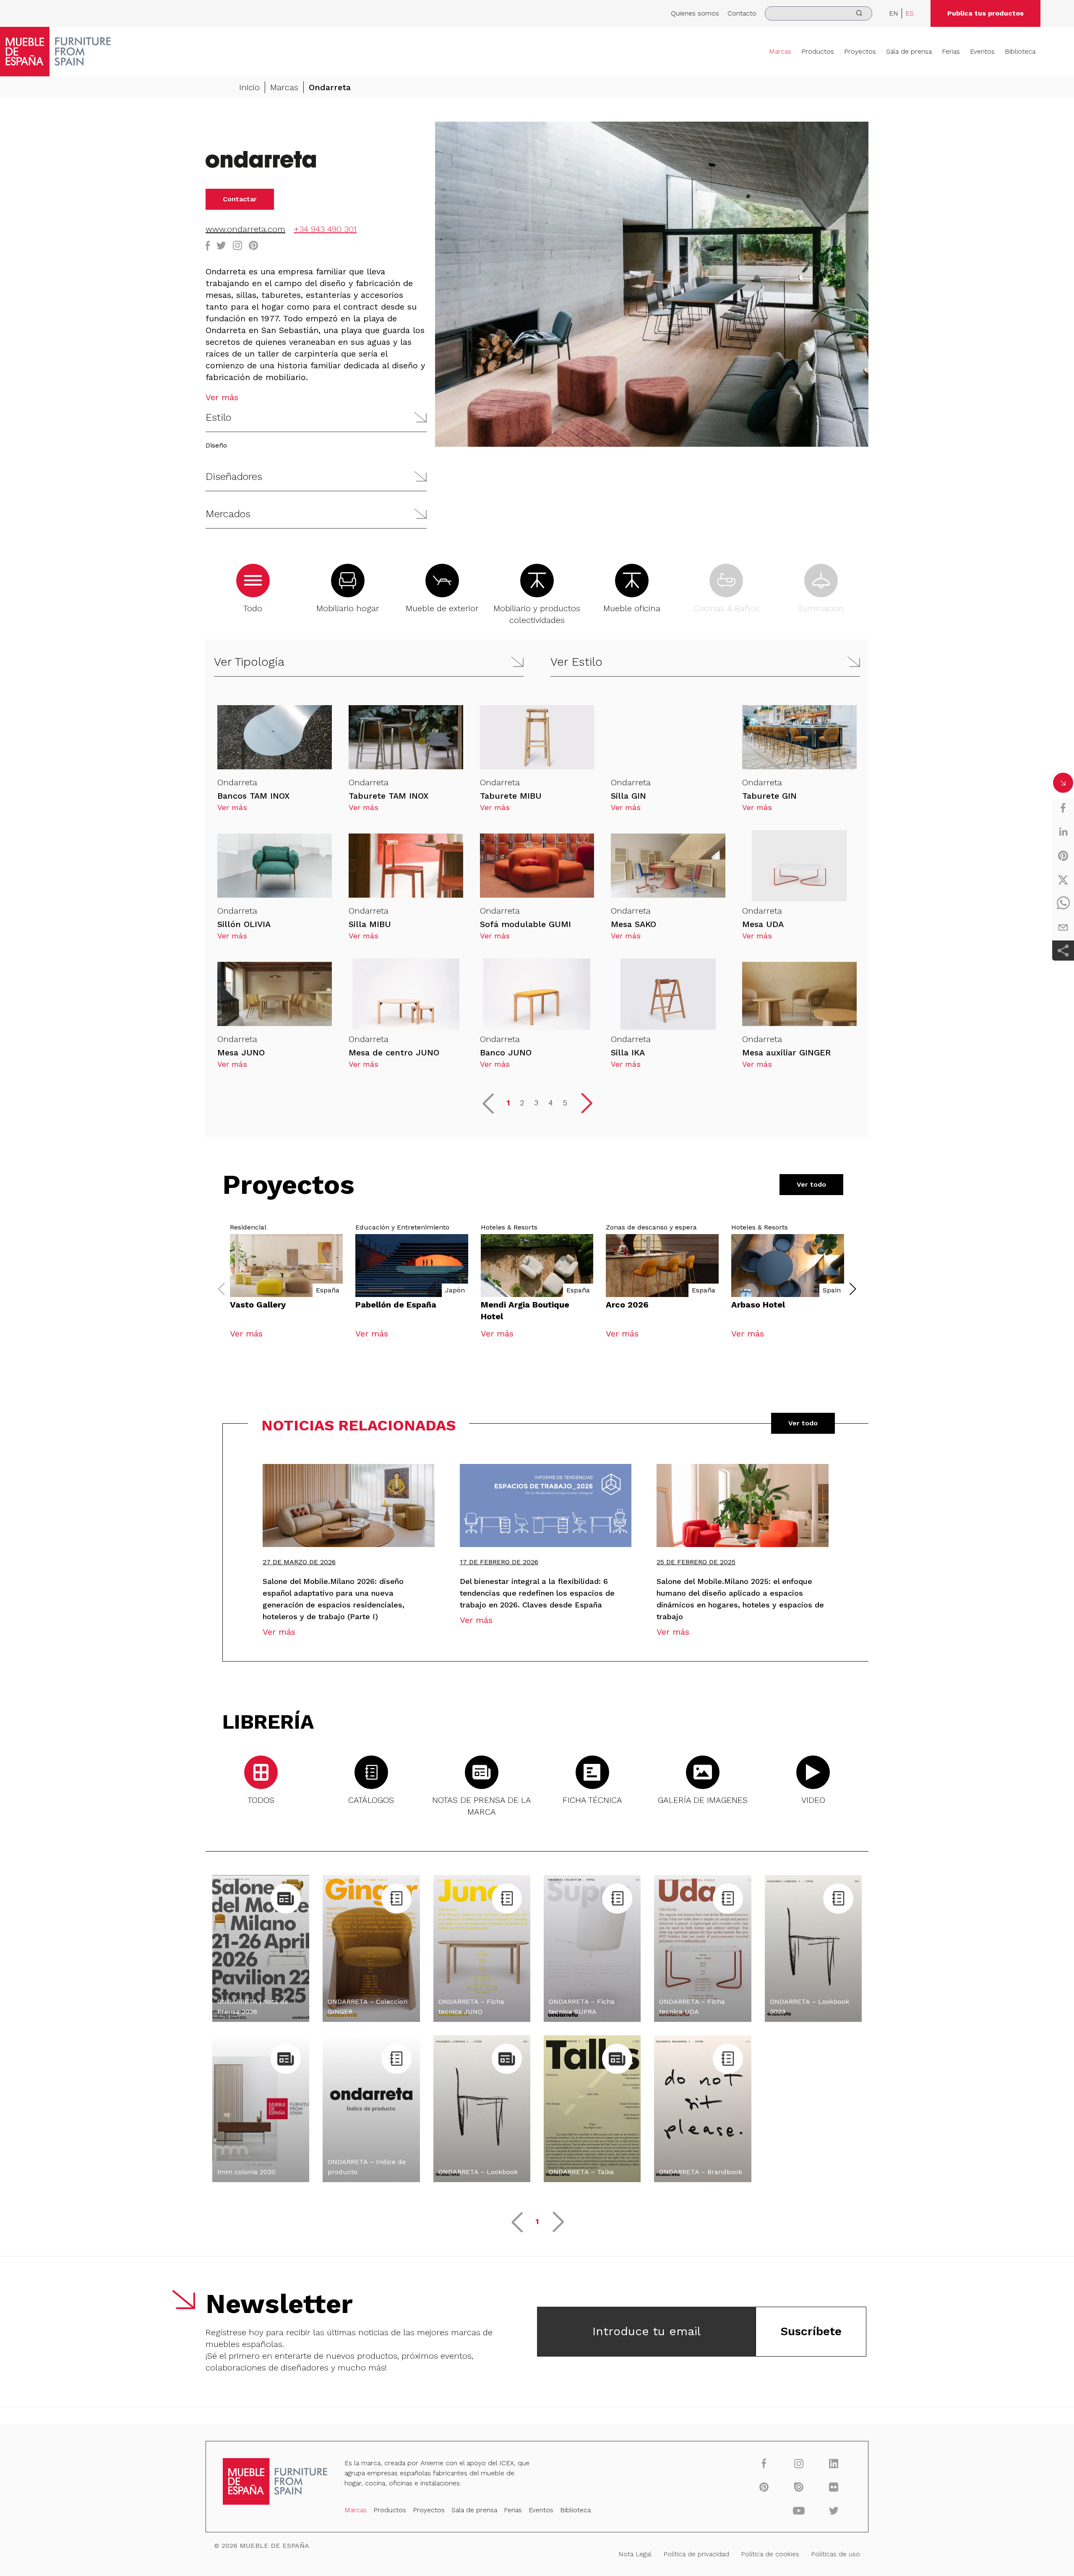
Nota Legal (635, 2554)
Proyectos (860, 51)
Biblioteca (1020, 51)
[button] (316, 418)
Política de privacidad (696, 2554)
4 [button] (551, 1103)
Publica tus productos (985, 13)
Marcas (780, 51)
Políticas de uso (835, 2554)
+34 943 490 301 (325, 229)
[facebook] (1063, 808)
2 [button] (522, 1103)
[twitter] (1063, 880)
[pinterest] (1063, 856)
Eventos (982, 51)
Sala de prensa (909, 51)
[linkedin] (1063, 832)
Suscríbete (811, 2331)
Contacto (742, 13)
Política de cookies (770, 2554)
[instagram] (799, 2463)
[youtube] (799, 2510)
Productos (818, 51)
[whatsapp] (1063, 904)
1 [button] (508, 1103)
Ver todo (811, 1184)
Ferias (951, 51)
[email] (1063, 927)
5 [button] (565, 1103)
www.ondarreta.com (245, 229)
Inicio (249, 87)
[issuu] (799, 2487)
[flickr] (834, 2487)
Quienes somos (695, 13)
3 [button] (536, 1103)
